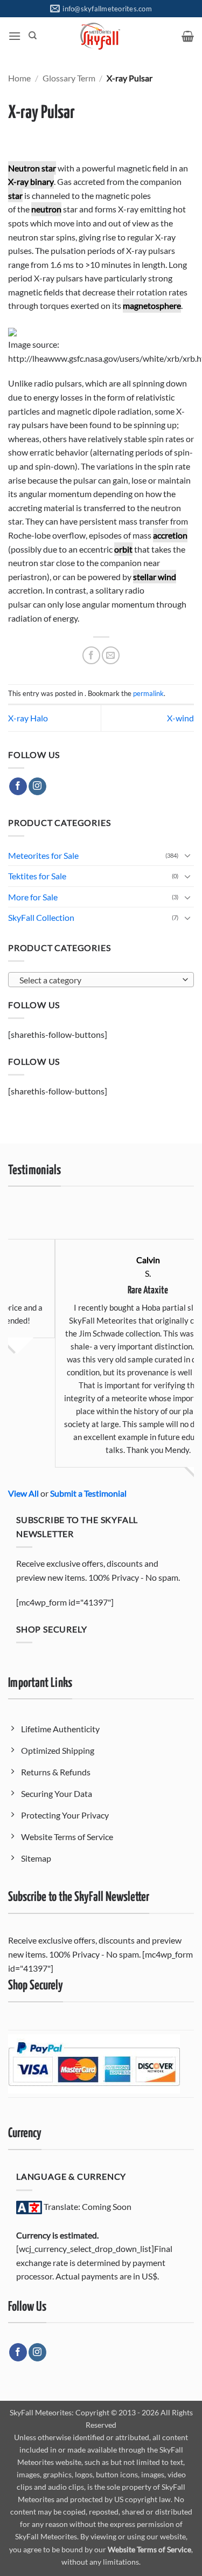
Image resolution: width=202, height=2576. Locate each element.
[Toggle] (187, 855)
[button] (15, 36)
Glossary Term (69, 78)
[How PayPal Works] (94, 2063)
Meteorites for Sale (43, 855)
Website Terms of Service (149, 2549)
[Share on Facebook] (91, 655)
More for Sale (33, 897)
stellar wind (155, 577)
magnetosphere (152, 305)
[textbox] (98, 980)
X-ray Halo (28, 718)
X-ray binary (31, 181)
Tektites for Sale (37, 876)
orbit (123, 549)
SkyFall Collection (41, 917)
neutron (46, 209)
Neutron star (32, 168)
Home (19, 78)
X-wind (180, 718)
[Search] (33, 36)
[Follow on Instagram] (37, 787)
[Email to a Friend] (111, 655)
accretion (170, 535)
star (15, 195)
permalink (148, 693)
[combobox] (101, 980)
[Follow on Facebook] (18, 787)
